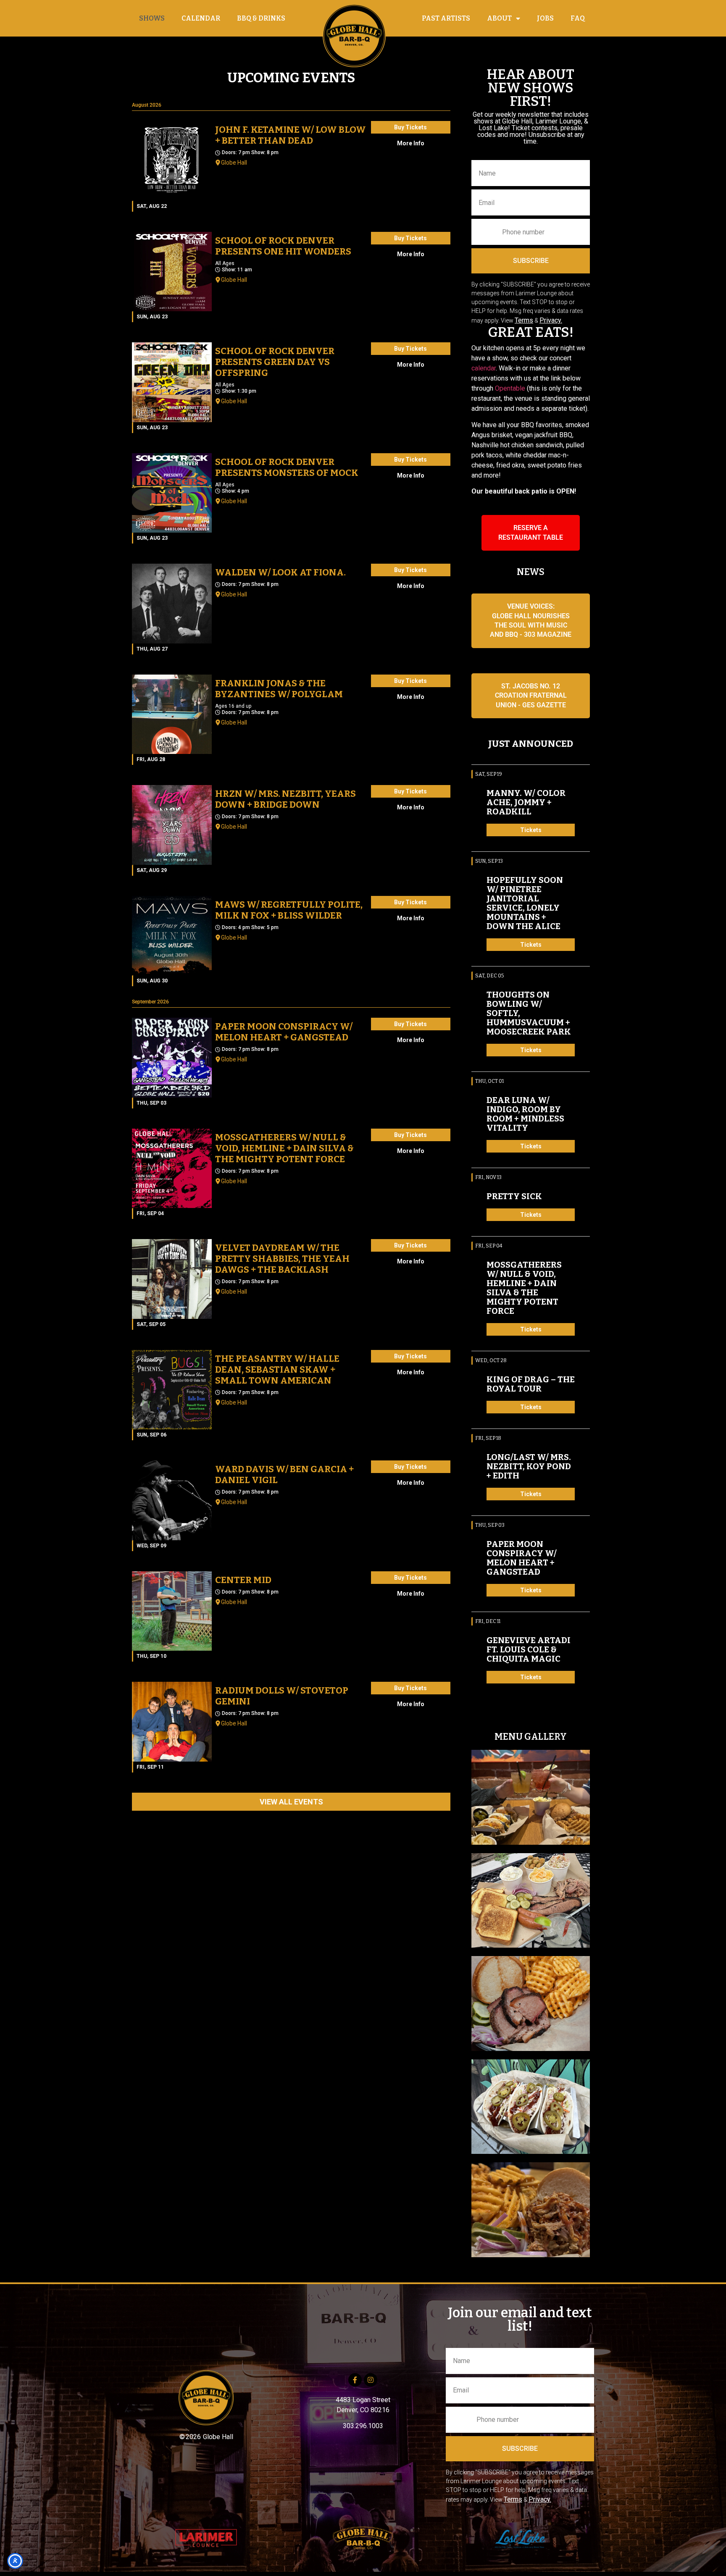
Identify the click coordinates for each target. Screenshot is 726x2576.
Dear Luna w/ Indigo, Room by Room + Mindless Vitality (525, 1114)
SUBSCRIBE (531, 261)
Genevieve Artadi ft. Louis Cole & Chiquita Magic (529, 1649)
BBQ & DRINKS (261, 18)
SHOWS (152, 18)
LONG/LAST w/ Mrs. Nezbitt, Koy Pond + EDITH (529, 1466)
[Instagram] (371, 2380)
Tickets (531, 830)
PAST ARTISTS (446, 18)
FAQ (578, 18)
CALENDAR (201, 18)
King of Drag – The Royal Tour (531, 1384)
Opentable (510, 388)
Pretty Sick (514, 1196)
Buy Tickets (410, 127)
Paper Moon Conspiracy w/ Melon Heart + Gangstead (522, 1558)
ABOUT (499, 18)
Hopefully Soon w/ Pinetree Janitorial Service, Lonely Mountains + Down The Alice (525, 903)
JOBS (545, 18)
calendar (484, 368)
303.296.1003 (363, 2426)
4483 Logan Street (363, 2400)
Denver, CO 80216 (363, 2410)
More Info (411, 143)
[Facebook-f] (355, 2380)
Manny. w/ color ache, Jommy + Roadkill (526, 802)
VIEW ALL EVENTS (291, 1802)
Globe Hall (234, 163)
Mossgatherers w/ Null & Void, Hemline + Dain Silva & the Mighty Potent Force (524, 1288)
